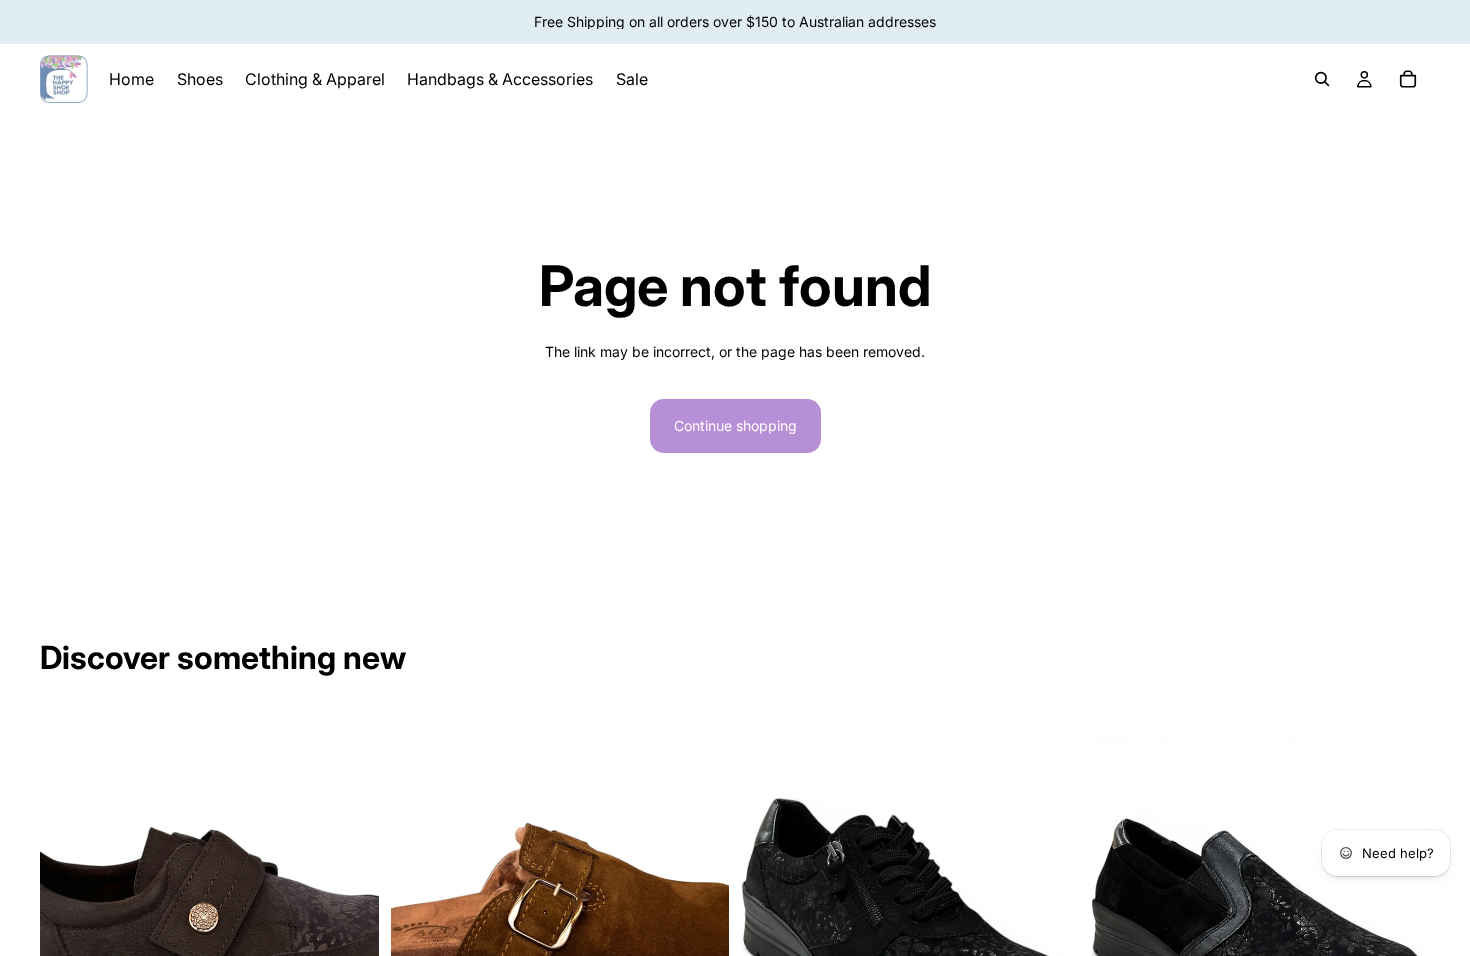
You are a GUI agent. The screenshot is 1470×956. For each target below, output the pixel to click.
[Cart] (1408, 79)
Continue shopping (735, 425)
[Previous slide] (421, 923)
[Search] (1322, 79)
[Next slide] (699, 923)
